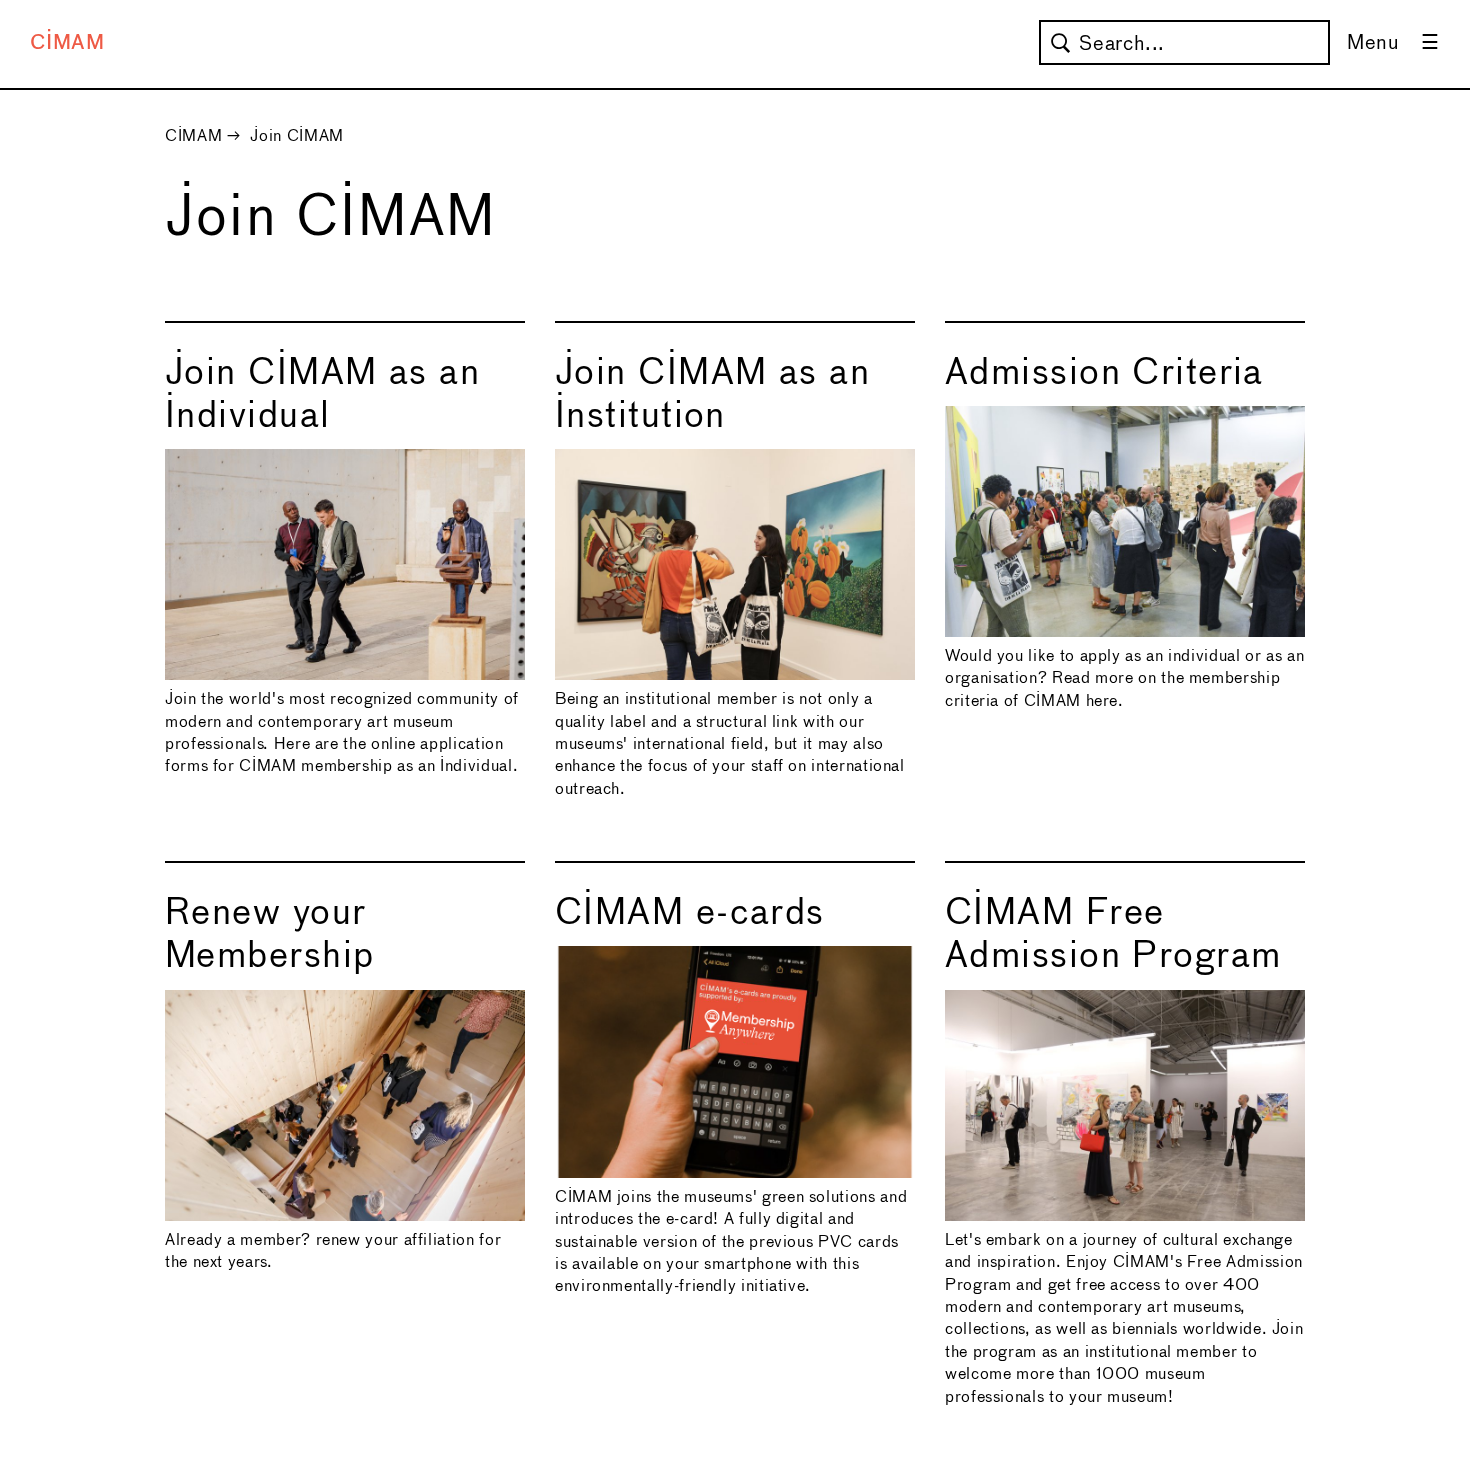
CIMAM (67, 43)
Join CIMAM (296, 136)
